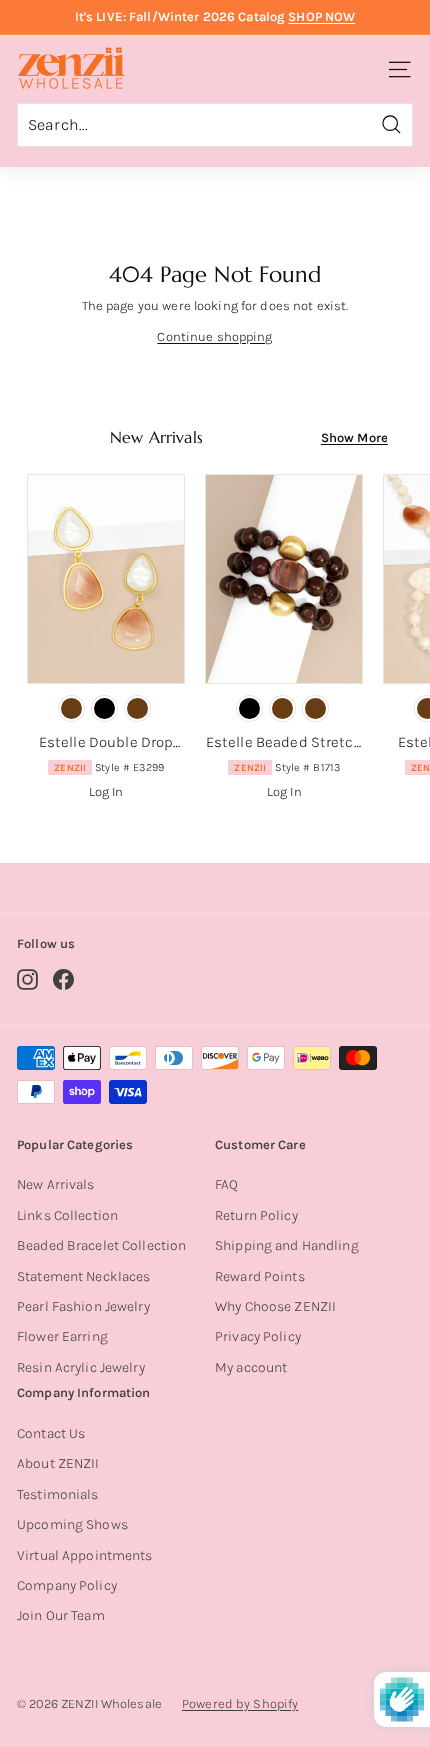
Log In (106, 791)
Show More (354, 437)
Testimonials (58, 1494)
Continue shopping (214, 336)
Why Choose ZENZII (275, 1306)
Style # (109, 767)
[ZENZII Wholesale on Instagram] (27, 979)
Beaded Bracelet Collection (101, 1245)
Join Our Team (61, 1615)
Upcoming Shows (72, 1524)
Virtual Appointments (85, 1555)
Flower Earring (62, 1336)
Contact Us (51, 1433)
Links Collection (67, 1215)
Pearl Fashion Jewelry (83, 1306)
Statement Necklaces (83, 1276)
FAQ (226, 1184)
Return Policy (256, 1215)
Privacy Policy (258, 1336)
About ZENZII (58, 1463)
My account (251, 1367)
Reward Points (260, 1276)
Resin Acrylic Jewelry (81, 1367)
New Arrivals (56, 1184)
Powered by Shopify (240, 1703)
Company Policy (67, 1585)
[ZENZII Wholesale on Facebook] (63, 979)
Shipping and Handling (287, 1245)
